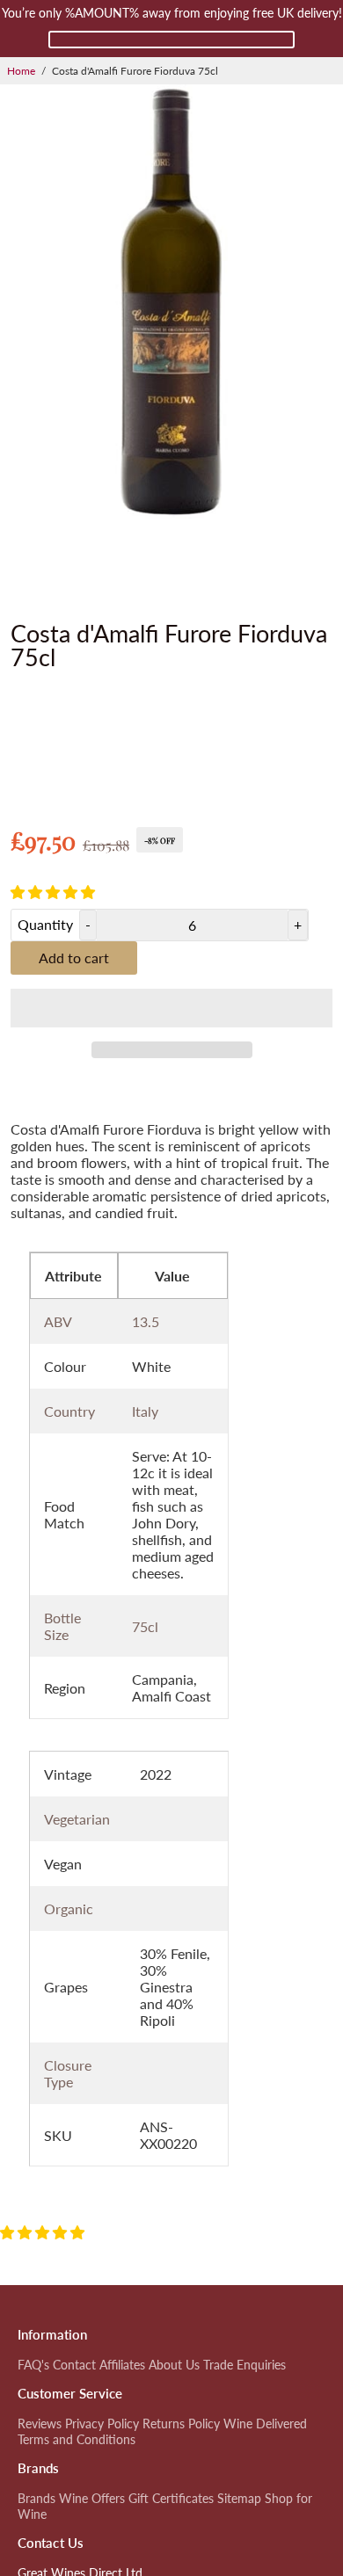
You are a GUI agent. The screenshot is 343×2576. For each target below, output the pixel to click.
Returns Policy (181, 2424)
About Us (174, 2365)
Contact (74, 2365)
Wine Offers (92, 2499)
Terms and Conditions (77, 2440)
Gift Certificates (171, 2499)
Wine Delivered (265, 2424)
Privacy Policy (102, 2424)
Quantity (45, 924)
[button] (55, 892)
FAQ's (33, 2365)
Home (21, 71)
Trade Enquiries (244, 2365)
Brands (36, 2499)
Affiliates (122, 2365)
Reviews (40, 2424)
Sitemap (239, 2499)
